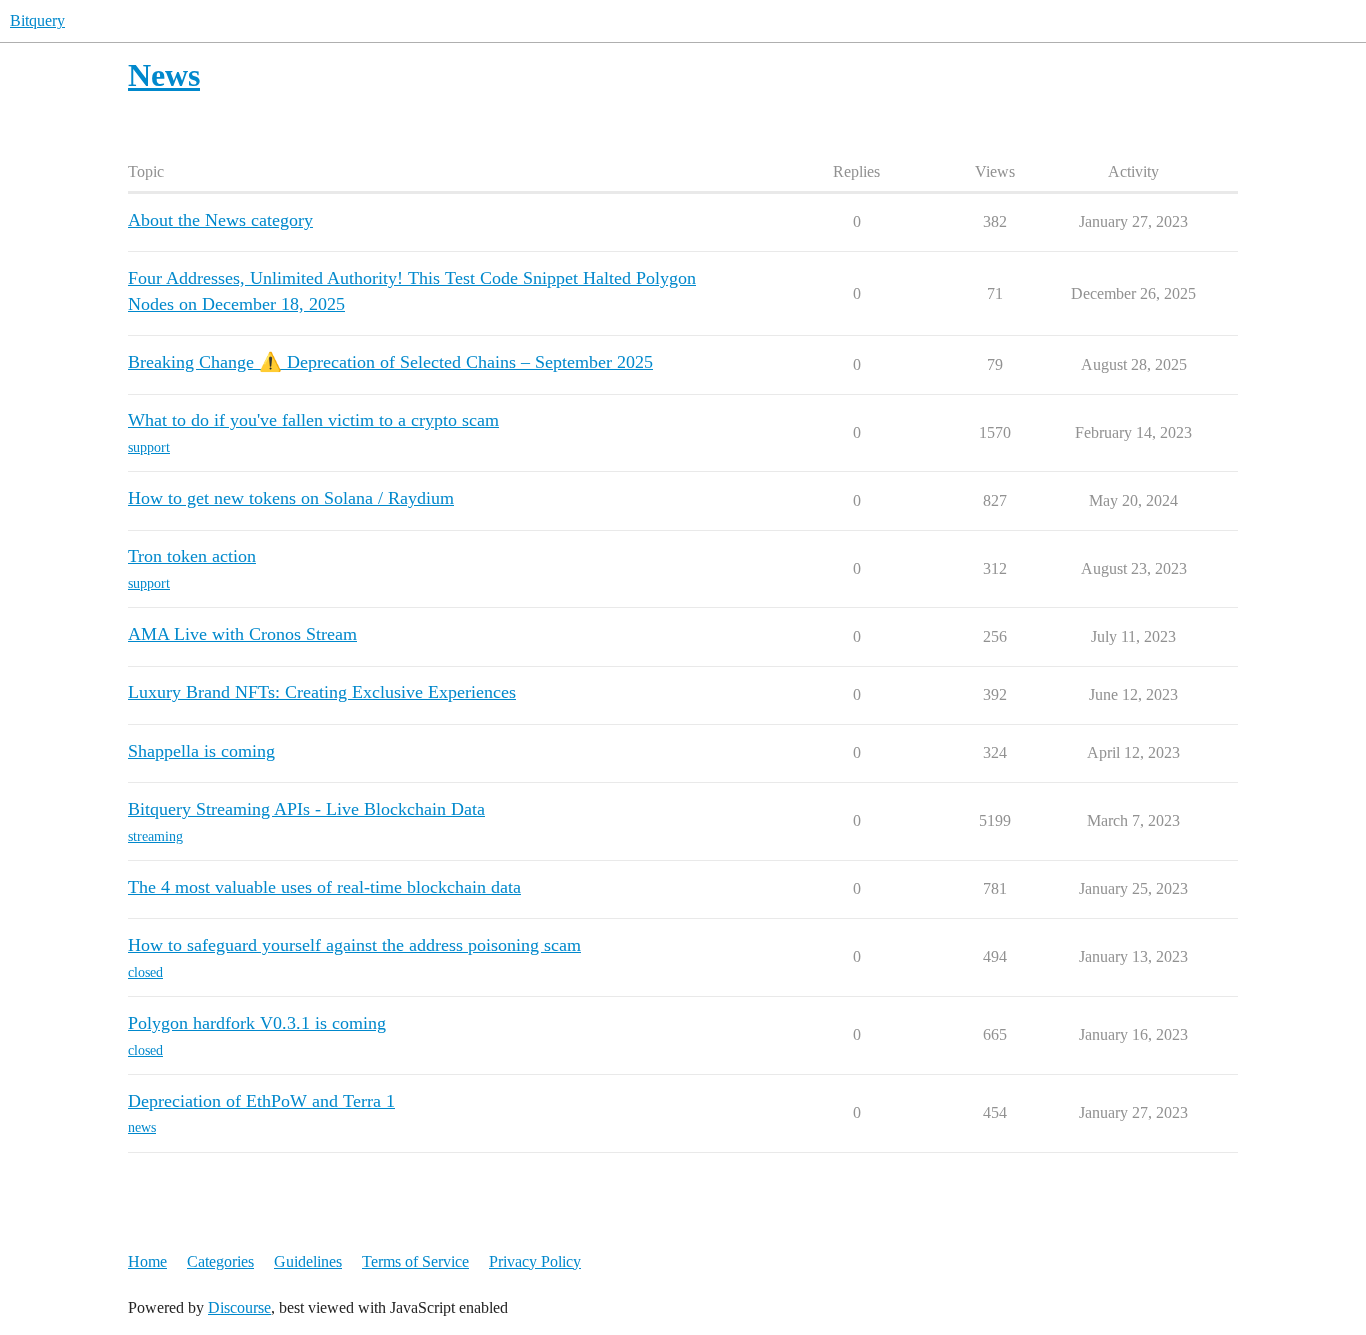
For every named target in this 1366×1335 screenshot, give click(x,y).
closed (145, 972)
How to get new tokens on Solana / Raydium (291, 498)
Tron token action (192, 556)
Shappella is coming (201, 751)
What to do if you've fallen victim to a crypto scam (313, 420)
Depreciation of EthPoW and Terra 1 (261, 1101)
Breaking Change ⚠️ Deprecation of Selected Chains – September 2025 (390, 362)
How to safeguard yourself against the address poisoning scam (354, 945)
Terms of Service (415, 1261)
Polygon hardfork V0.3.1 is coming (257, 1023)
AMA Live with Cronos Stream (242, 634)
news (142, 1127)
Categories (220, 1261)
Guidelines (308, 1261)
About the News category (220, 220)
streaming (155, 836)
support (149, 447)
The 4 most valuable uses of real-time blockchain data (324, 887)
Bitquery (37, 20)
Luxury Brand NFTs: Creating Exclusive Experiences (322, 692)
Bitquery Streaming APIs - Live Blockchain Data (306, 809)
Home (147, 1261)
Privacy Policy (535, 1261)
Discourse (239, 1307)
